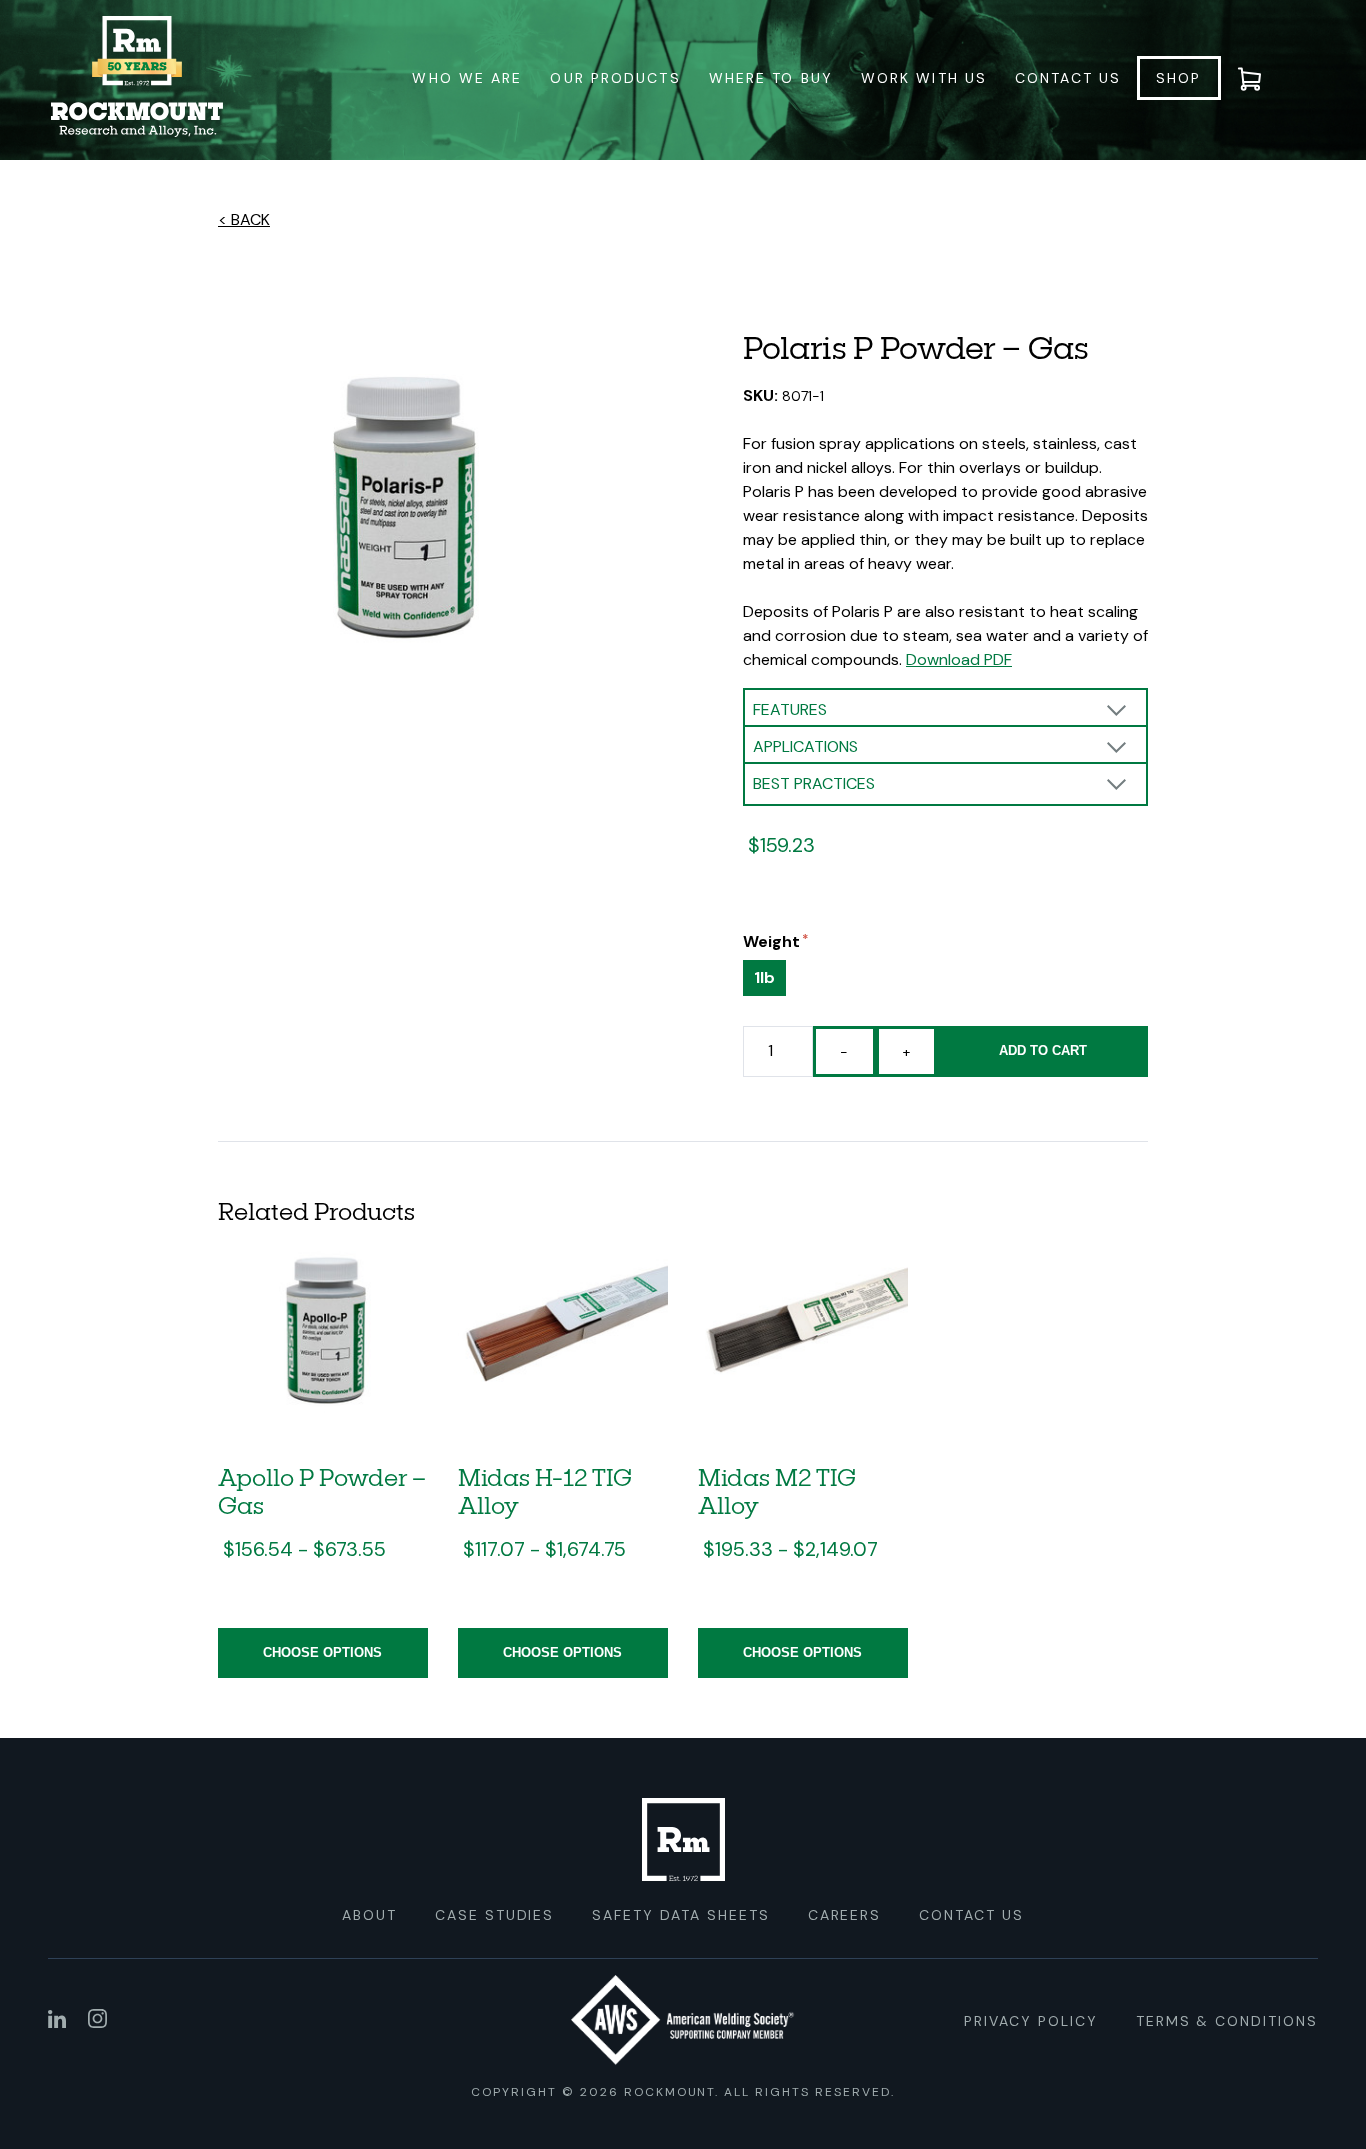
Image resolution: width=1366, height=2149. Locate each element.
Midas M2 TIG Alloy (777, 1490)
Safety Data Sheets (680, 1915)
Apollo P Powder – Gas (322, 1490)
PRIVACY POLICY (1030, 2021)
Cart (1262, 78)
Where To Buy (771, 78)
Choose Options (322, 1652)
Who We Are (467, 78)
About (369, 1915)
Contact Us (1068, 78)
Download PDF (959, 659)
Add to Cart (1043, 1050)
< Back (244, 219)
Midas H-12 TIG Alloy (545, 1490)
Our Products (615, 78)
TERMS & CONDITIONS (1227, 2021)
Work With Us (924, 78)
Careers (845, 1915)
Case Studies (495, 1915)
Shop (1178, 78)
